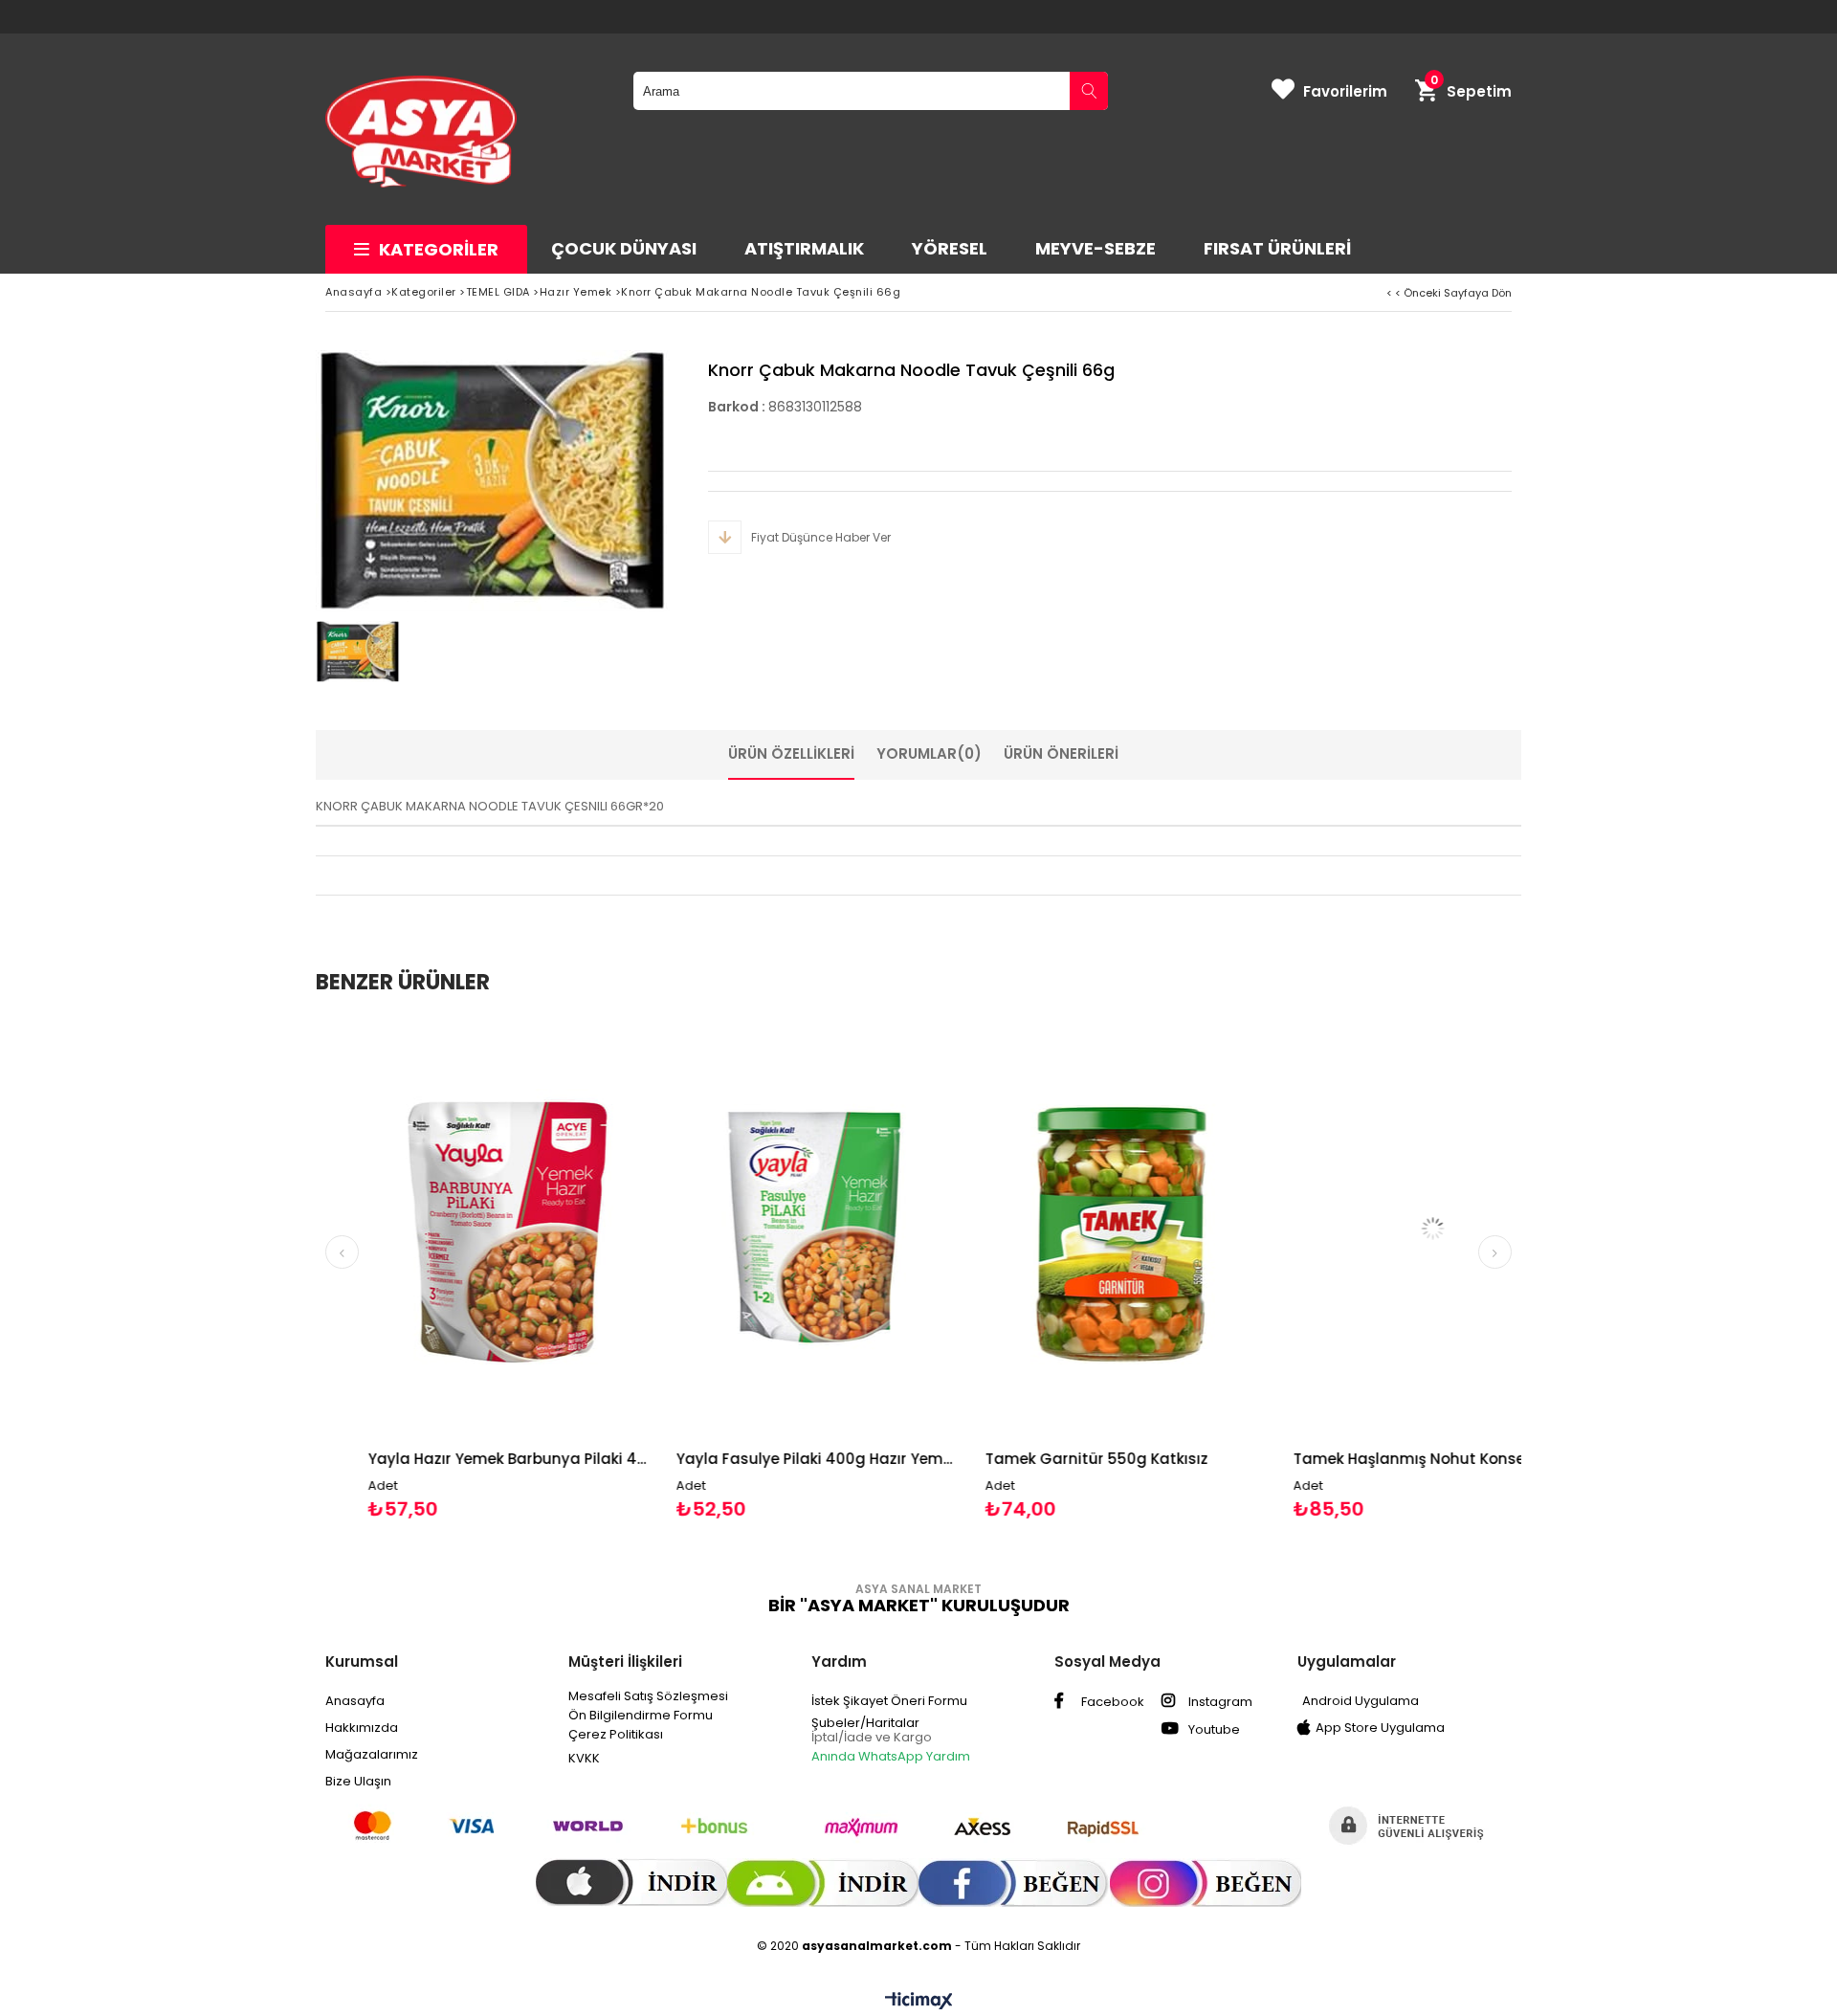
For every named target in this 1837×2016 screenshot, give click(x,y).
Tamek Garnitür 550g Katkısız (1037, 1459)
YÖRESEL (950, 248)
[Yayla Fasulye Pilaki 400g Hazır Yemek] (757, 1228)
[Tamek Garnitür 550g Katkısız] (1065, 1228)
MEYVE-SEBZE (1096, 248)
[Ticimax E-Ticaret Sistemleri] (919, 2002)
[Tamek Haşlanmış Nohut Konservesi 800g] (1374, 1228)
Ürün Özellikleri (791, 753)
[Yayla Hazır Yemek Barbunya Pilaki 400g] (448, 1228)
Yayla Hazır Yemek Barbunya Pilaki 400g (448, 1459)
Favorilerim (1345, 91)
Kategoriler (439, 249)
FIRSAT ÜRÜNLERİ (1277, 248)
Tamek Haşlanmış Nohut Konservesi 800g (1374, 1459)
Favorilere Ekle (448, 1269)
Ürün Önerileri (1061, 753)
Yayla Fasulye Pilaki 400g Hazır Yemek (757, 1459)
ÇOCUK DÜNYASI (624, 248)
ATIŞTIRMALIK (804, 248)
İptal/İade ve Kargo (872, 1737)
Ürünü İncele (515, 1269)
